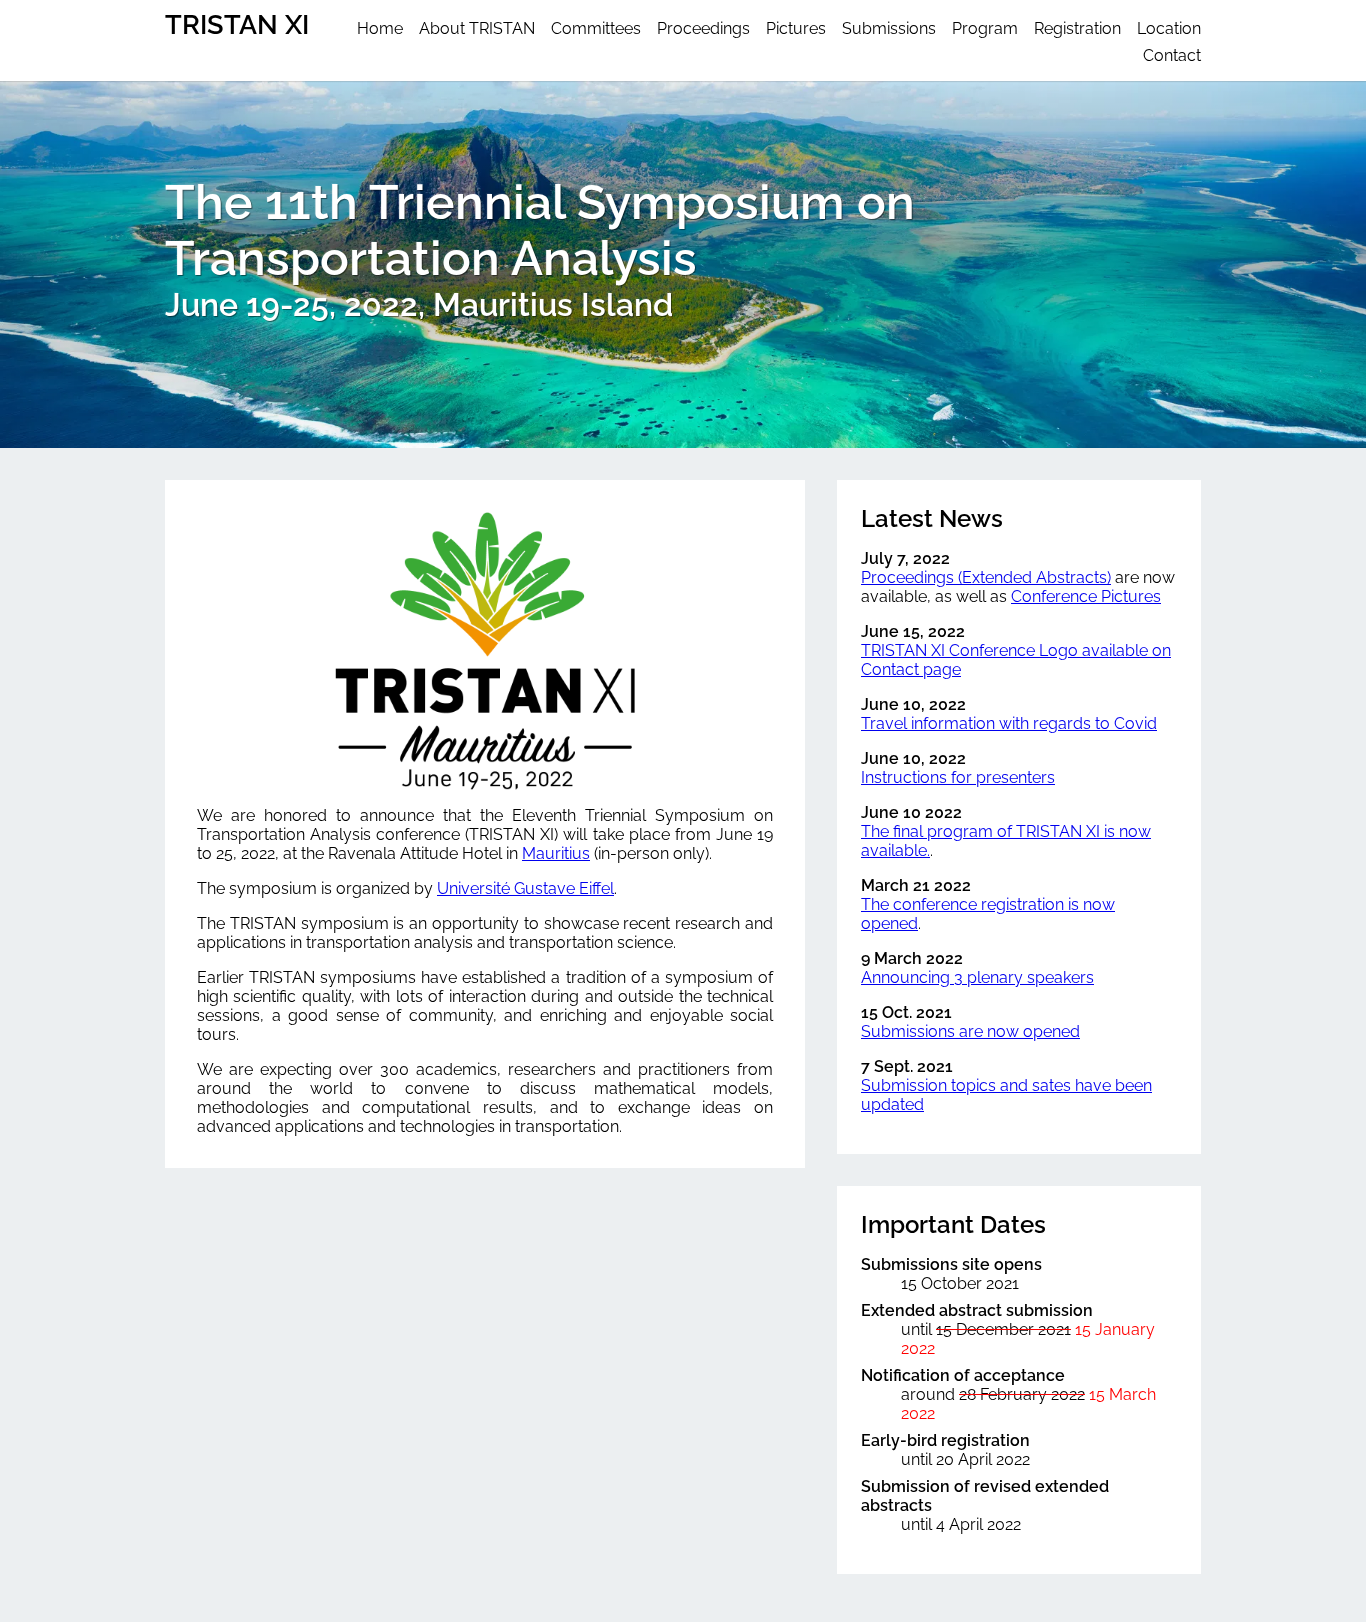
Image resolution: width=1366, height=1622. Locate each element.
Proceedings (703, 28)
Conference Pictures (1086, 596)
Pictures (796, 28)
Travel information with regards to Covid (1009, 723)
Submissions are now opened (970, 1031)
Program (985, 28)
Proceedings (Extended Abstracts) (986, 577)
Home (380, 28)
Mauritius (556, 853)
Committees (596, 28)
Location (1169, 28)
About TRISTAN (477, 28)
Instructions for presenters (958, 777)
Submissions (889, 28)
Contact (1172, 55)
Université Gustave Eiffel (525, 888)
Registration (1077, 28)
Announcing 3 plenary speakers (977, 977)
